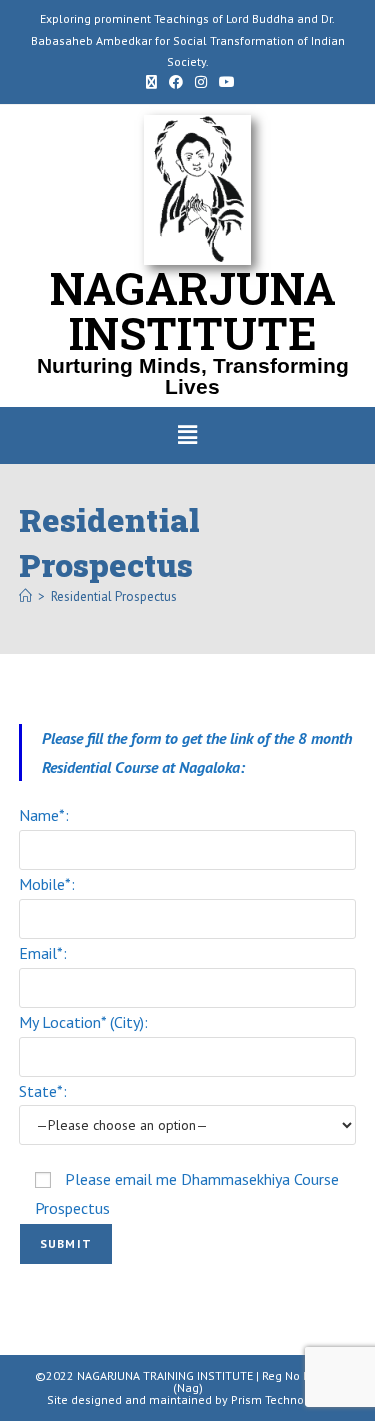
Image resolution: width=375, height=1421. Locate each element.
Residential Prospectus (114, 596)
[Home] (25, 596)
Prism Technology (279, 1399)
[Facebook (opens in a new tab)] (176, 82)
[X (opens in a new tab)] (151, 82)
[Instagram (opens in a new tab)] (201, 82)
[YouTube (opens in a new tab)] (224, 82)
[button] (187, 435)
